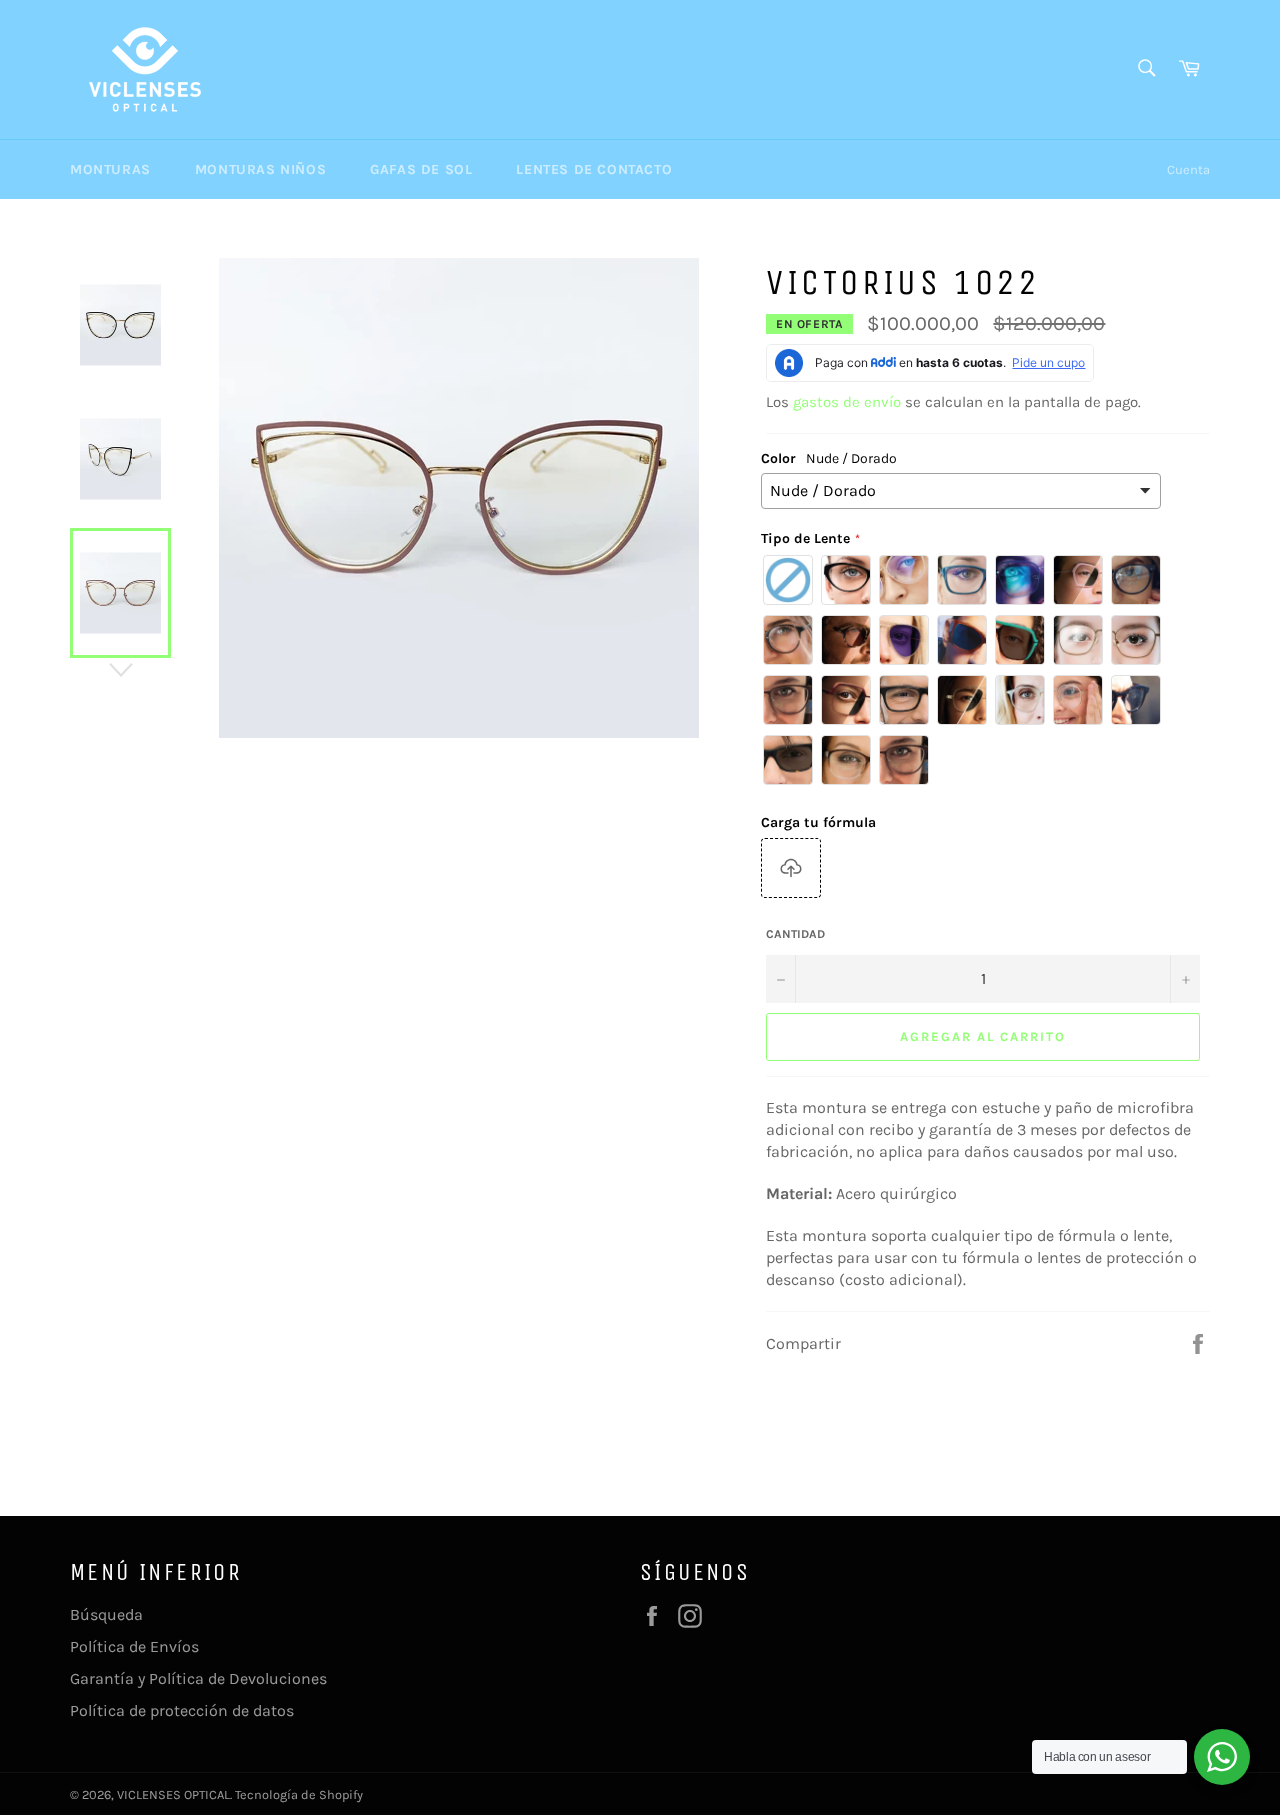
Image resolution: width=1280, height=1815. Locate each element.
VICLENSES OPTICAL (173, 1794)
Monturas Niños (260, 169)
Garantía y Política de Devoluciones (198, 1678)
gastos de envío (847, 402)
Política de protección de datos (182, 1710)
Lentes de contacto (594, 169)
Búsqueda (106, 1614)
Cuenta (1188, 169)
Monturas (110, 169)
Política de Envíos (134, 1646)
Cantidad (795, 934)
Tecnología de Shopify (299, 1794)
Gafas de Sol (421, 169)
